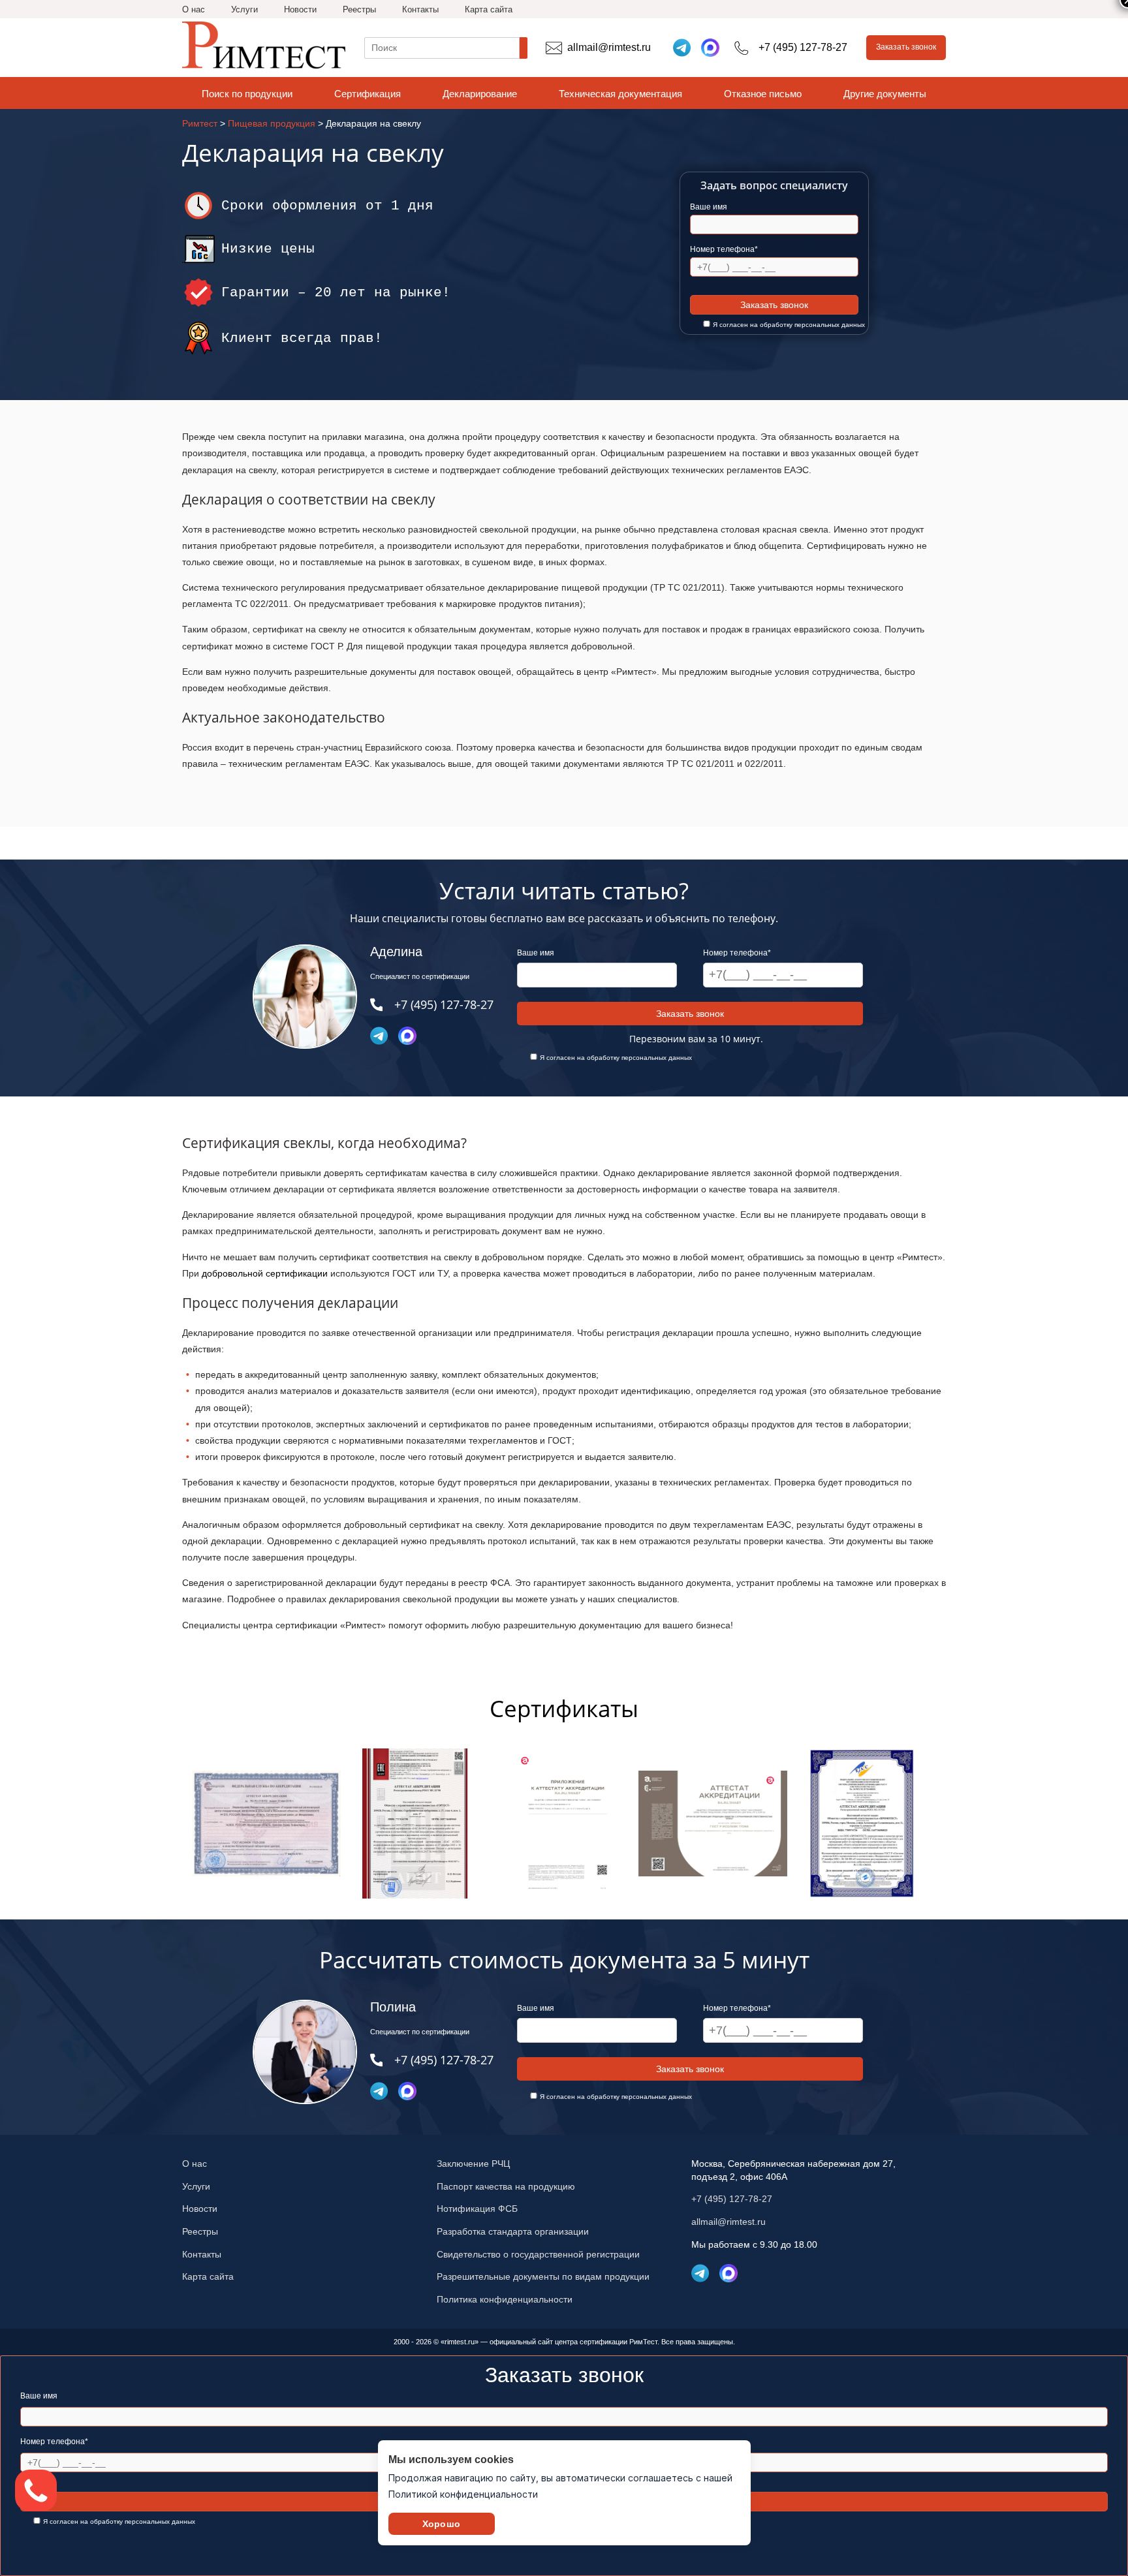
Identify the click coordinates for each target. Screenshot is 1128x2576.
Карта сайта (489, 9)
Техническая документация (620, 94)
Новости (300, 9)
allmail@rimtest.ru (728, 2222)
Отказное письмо (763, 94)
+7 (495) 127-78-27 (732, 2199)
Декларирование (480, 94)
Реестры (359, 9)
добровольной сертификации (265, 1273)
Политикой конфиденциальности (463, 2494)
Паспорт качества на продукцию (506, 2186)
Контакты (420, 9)
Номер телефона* (724, 249)
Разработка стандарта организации (513, 2231)
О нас (194, 9)
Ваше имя (709, 207)
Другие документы (885, 94)
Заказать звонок (906, 47)
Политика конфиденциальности (505, 2299)
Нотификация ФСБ (477, 2209)
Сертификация (368, 94)
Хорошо (441, 2524)
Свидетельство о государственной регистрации (538, 2254)
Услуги (244, 9)
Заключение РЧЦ (473, 2164)
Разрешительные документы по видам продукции (543, 2276)
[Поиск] (524, 48)
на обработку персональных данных (807, 325)
